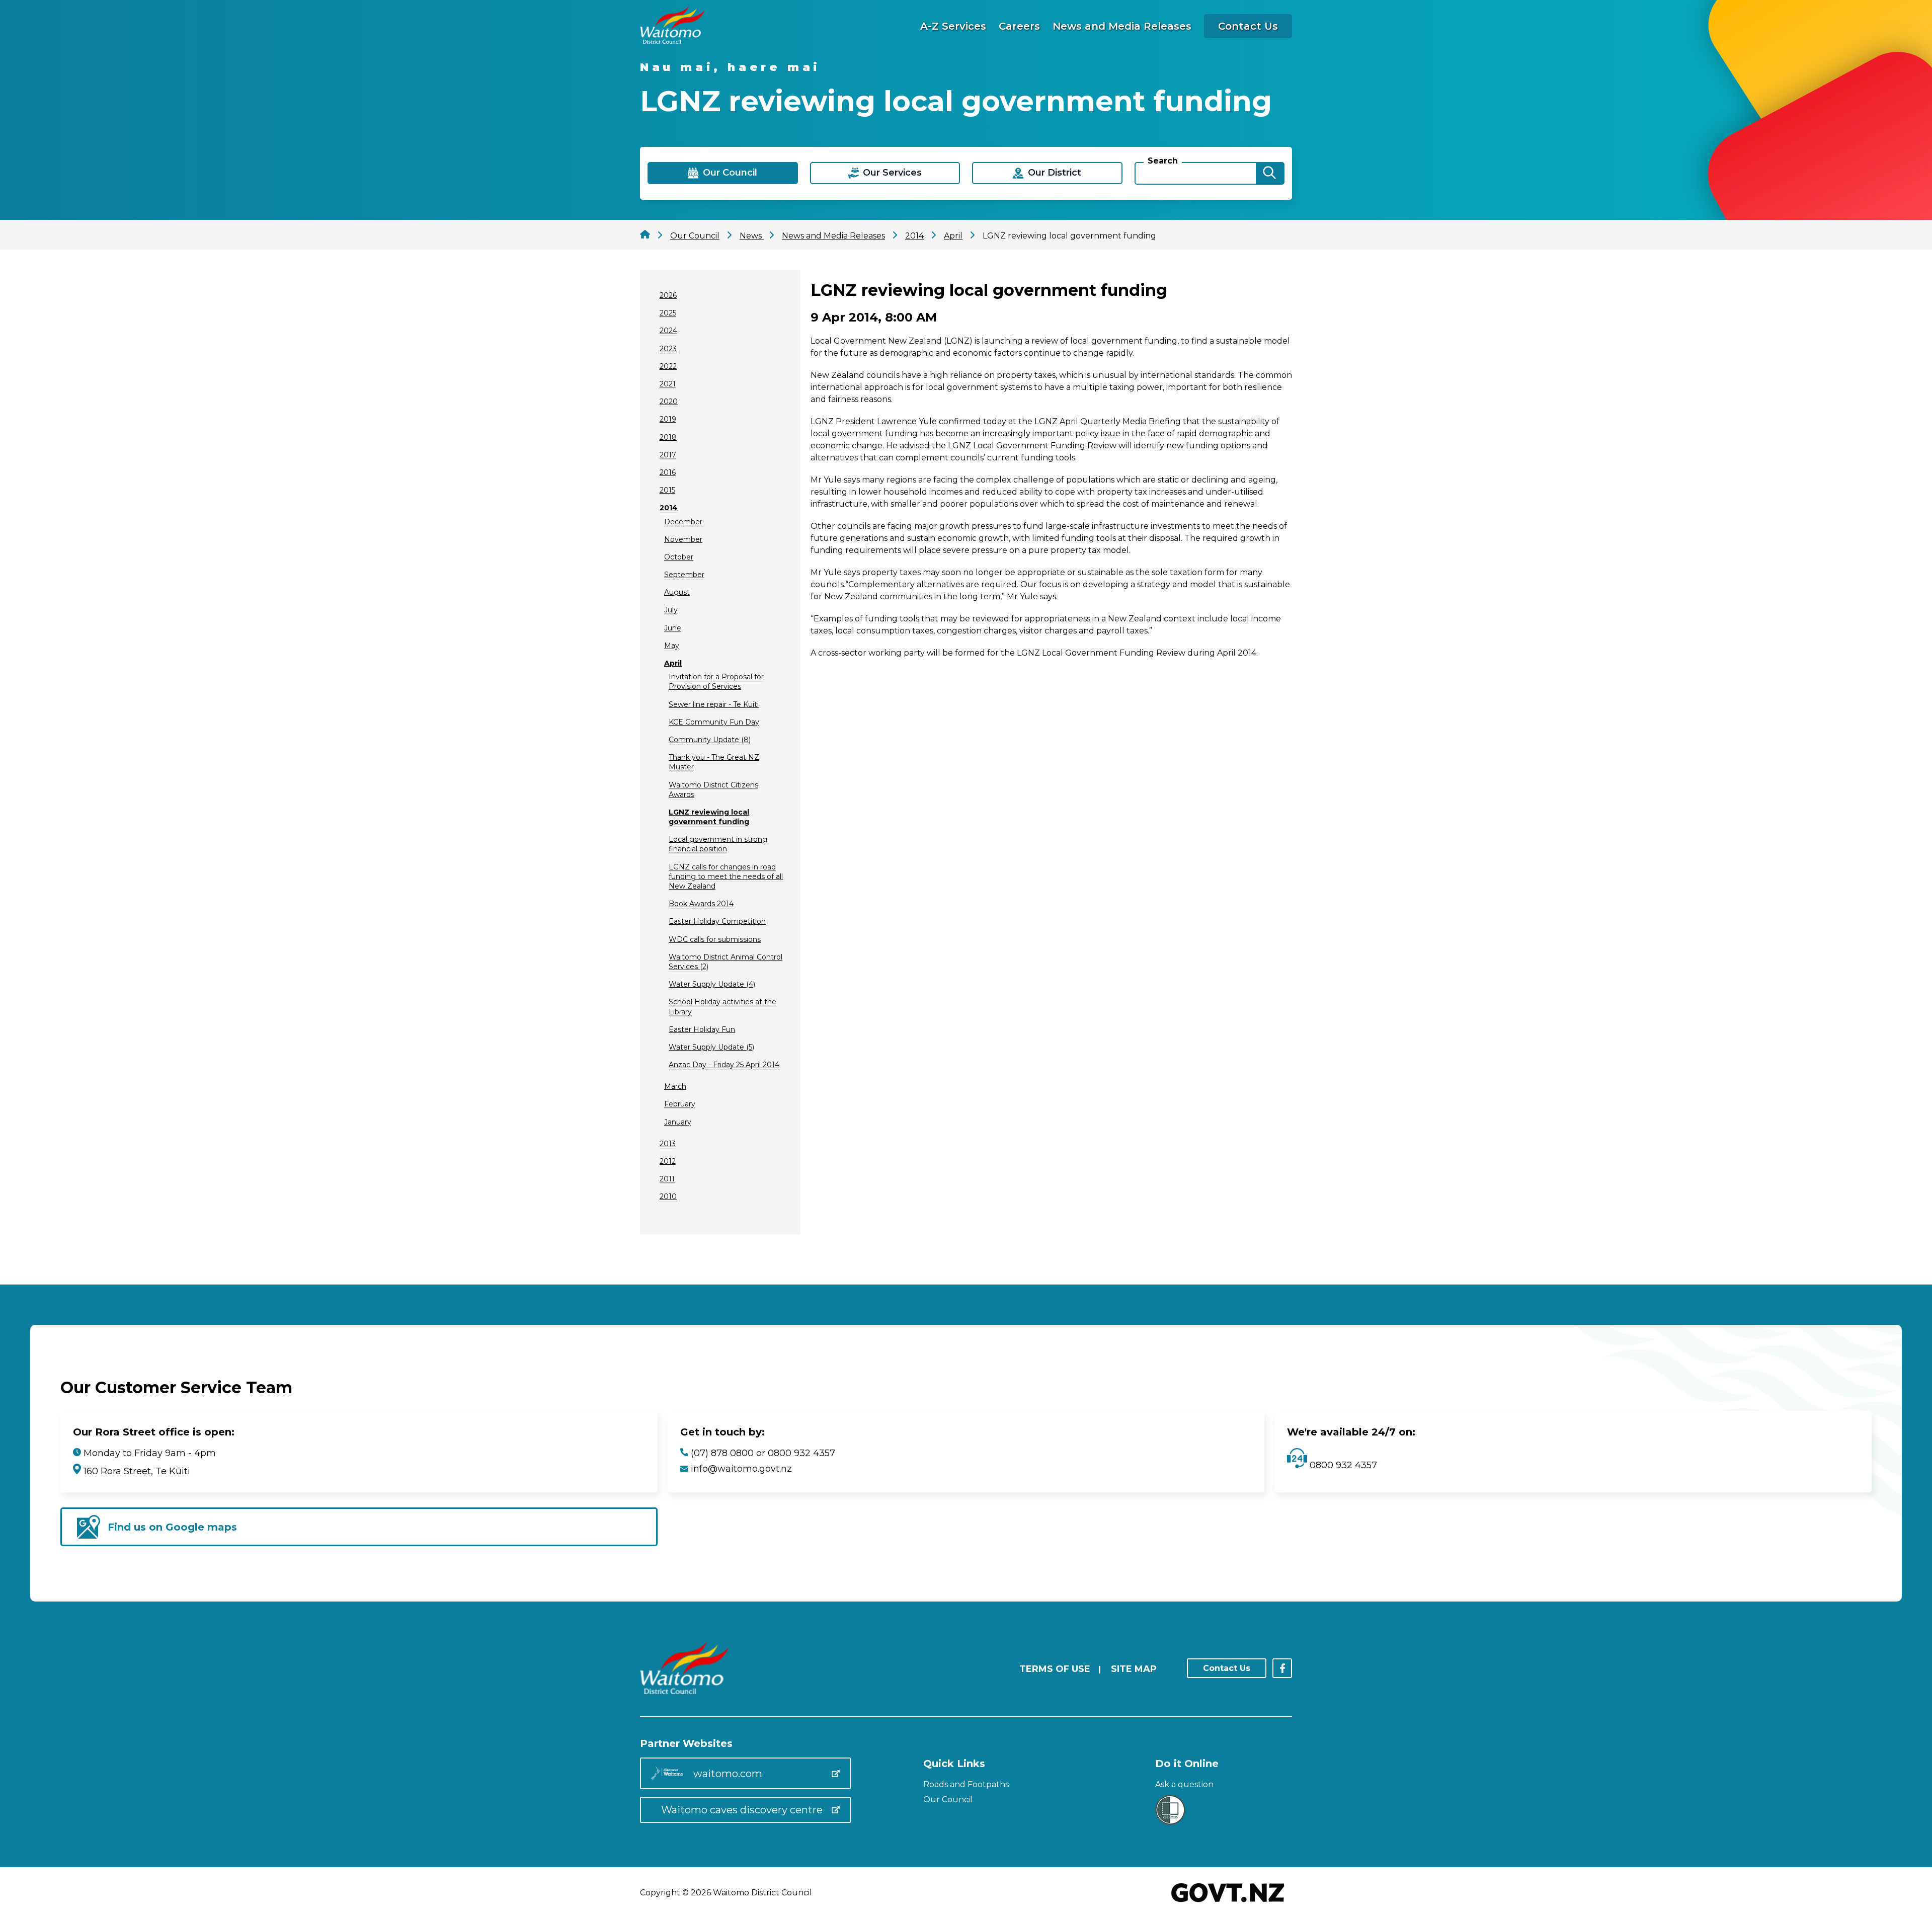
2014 (669, 508)
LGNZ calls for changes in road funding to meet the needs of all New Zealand (726, 876)
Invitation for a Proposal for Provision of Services (716, 682)
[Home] (672, 41)
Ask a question (1184, 1784)
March (675, 1086)
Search (1163, 161)
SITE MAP (1134, 1669)
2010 (668, 1196)
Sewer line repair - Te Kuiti (714, 704)
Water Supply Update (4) (712, 984)
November (683, 539)
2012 (668, 1161)
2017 (668, 455)
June (673, 628)
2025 (668, 313)
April (673, 663)
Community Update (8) (710, 740)
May (672, 646)
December (683, 522)
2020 (669, 402)
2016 (668, 472)
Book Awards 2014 (701, 904)
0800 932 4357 (1342, 1465)
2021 (668, 384)
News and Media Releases (1122, 26)
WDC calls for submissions (715, 939)
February (680, 1104)
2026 (668, 295)
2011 (667, 1179)
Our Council (948, 1800)
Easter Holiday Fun (702, 1029)
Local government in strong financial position (718, 844)
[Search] (1269, 173)
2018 (668, 437)
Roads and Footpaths (966, 1784)
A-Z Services (953, 26)
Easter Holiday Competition (717, 921)
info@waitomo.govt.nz (741, 1469)
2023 (668, 349)
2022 (668, 366)
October (679, 557)
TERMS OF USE (1055, 1669)
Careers (1019, 26)
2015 (667, 490)
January (678, 1122)
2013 (668, 1144)
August (677, 592)
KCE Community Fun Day (714, 722)
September (684, 575)
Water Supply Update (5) (711, 1047)
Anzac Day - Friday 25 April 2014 (724, 1065)
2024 (668, 331)
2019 (668, 419)
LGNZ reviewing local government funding (709, 817)
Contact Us (1248, 26)
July (671, 610)
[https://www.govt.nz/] (1228, 1903)
